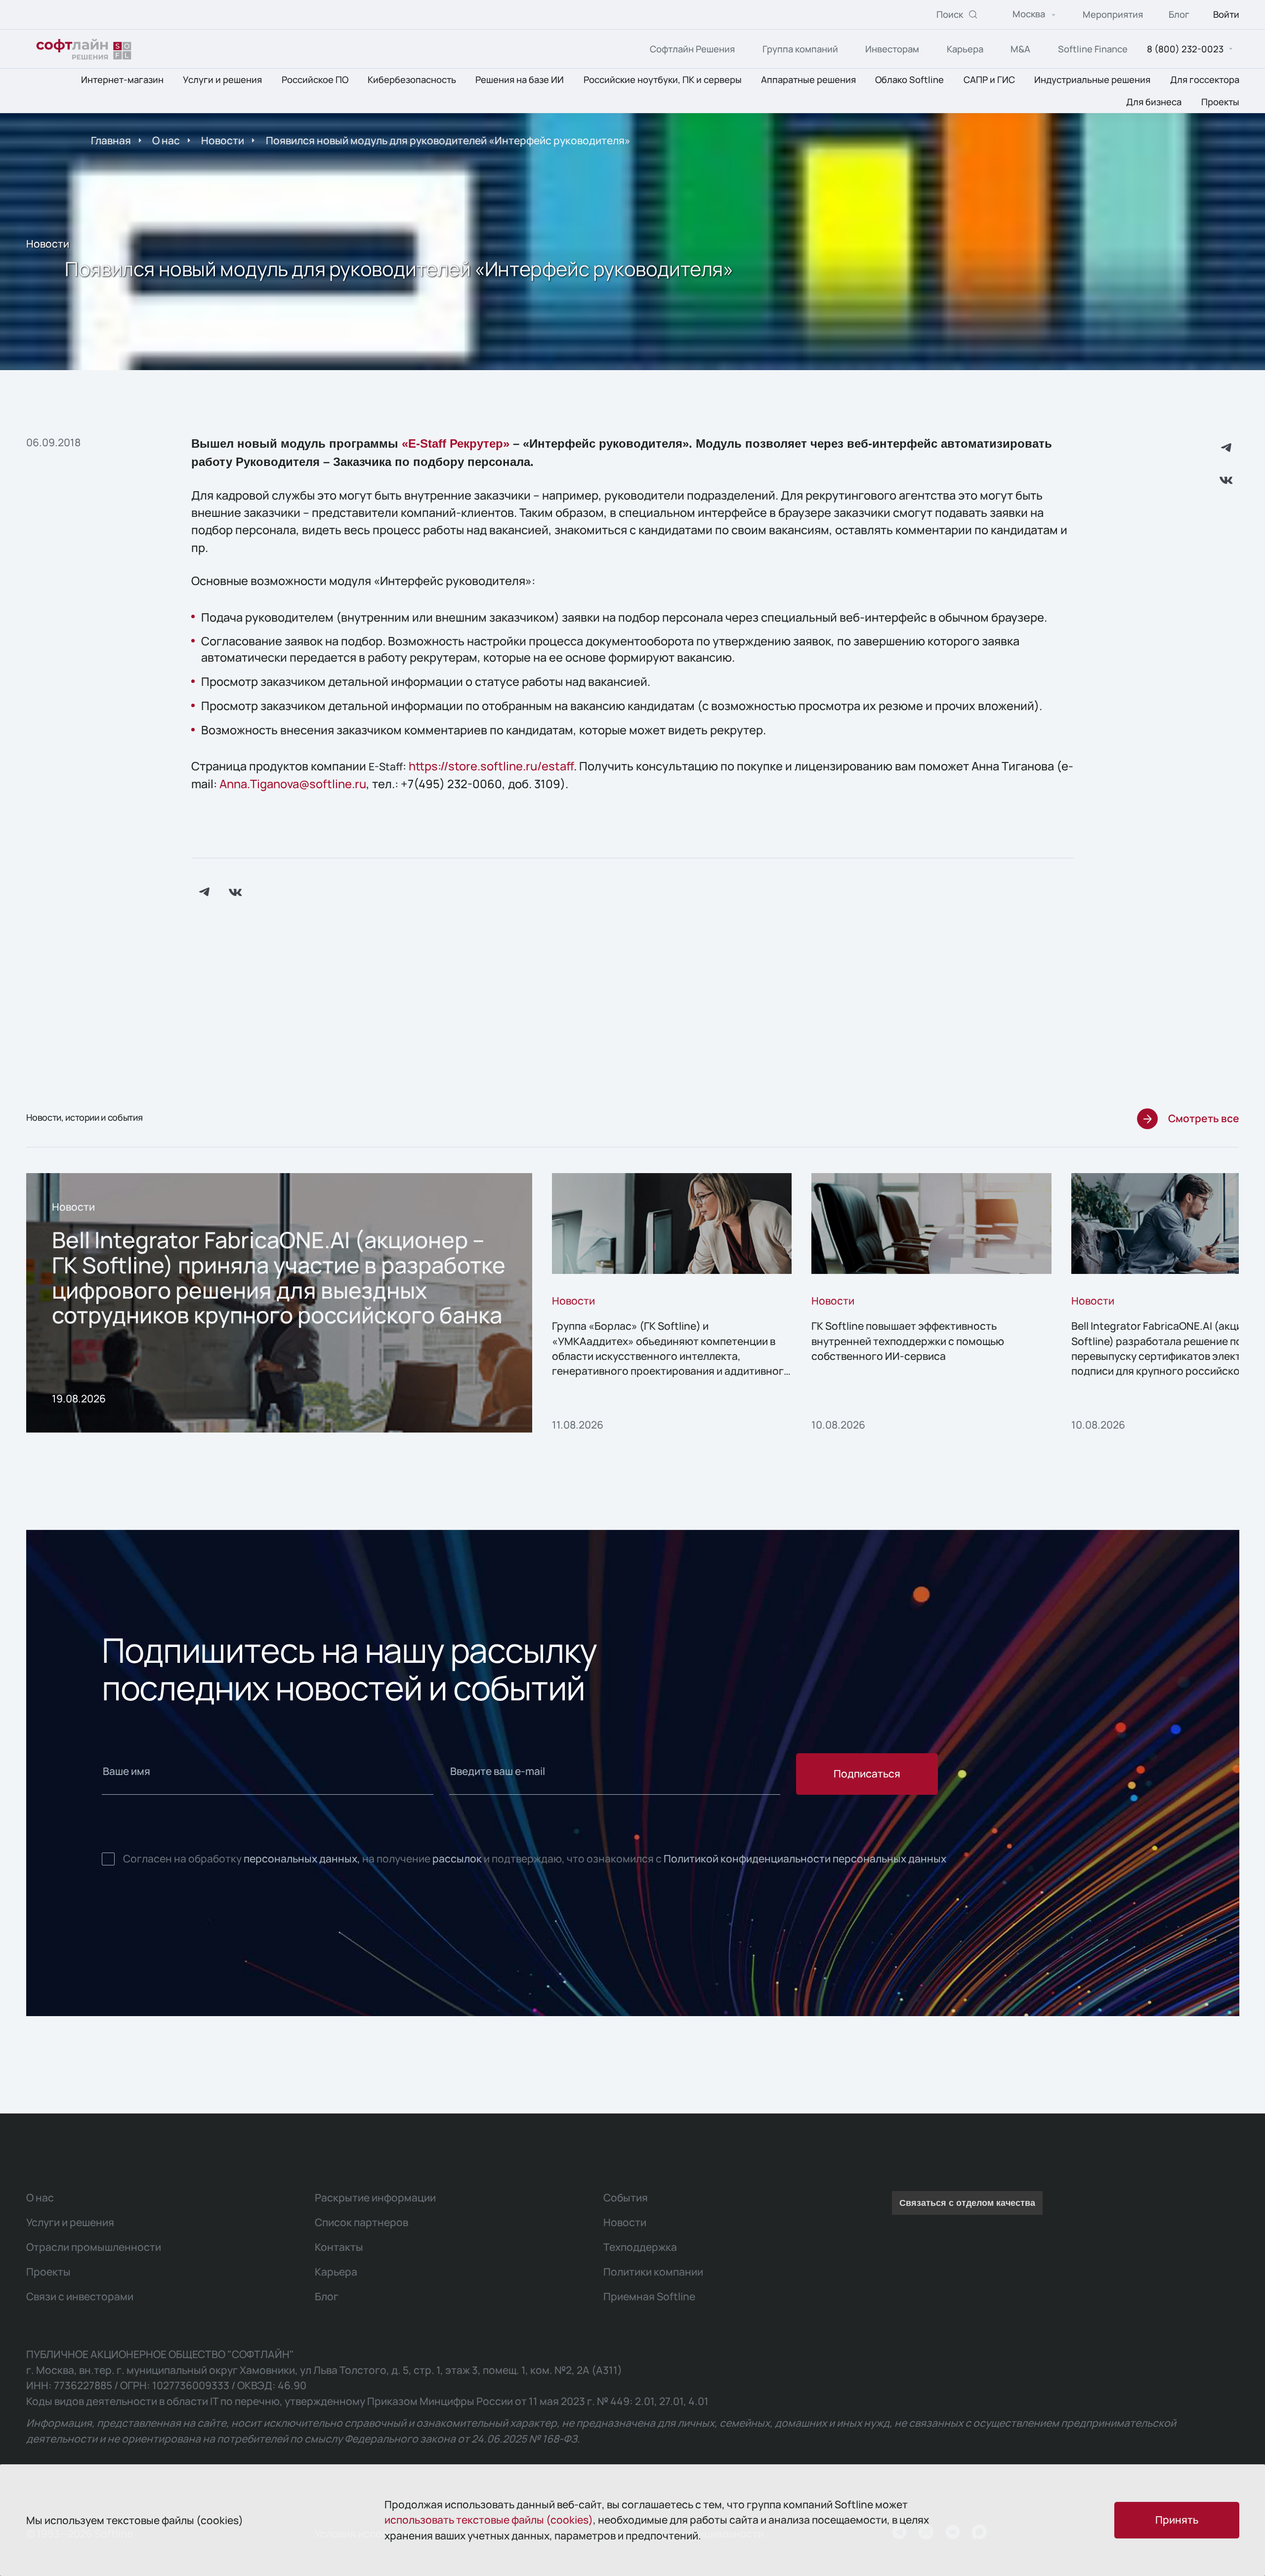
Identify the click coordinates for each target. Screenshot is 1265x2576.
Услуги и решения (222, 80)
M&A (1020, 49)
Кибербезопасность (412, 80)
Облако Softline (909, 80)
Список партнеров (361, 2222)
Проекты (1220, 102)
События (626, 2197)
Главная (111, 140)
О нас (166, 140)
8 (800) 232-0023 (1185, 49)
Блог (1179, 15)
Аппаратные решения (808, 80)
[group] (279, 1303)
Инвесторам (892, 49)
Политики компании (653, 2272)
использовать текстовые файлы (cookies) (489, 2520)
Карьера (965, 49)
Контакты (339, 2247)
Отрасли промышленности (94, 2247)
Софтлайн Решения (692, 49)
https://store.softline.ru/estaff (491, 766)
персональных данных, (302, 1858)
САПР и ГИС (989, 80)
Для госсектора (1205, 80)
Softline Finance (1093, 49)
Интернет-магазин (122, 80)
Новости (223, 140)
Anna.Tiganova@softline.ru (293, 784)
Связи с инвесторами (80, 2296)
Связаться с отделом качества (967, 2203)
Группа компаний (800, 49)
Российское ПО (315, 80)
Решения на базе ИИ (520, 80)
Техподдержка (640, 2247)
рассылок (457, 1858)
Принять (1177, 2520)
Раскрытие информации (375, 2197)
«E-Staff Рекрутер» (456, 444)
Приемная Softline (649, 2296)
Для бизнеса (1154, 102)
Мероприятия (1113, 15)
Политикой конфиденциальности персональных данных (805, 1858)
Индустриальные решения (1092, 80)
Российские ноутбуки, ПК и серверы (663, 80)
